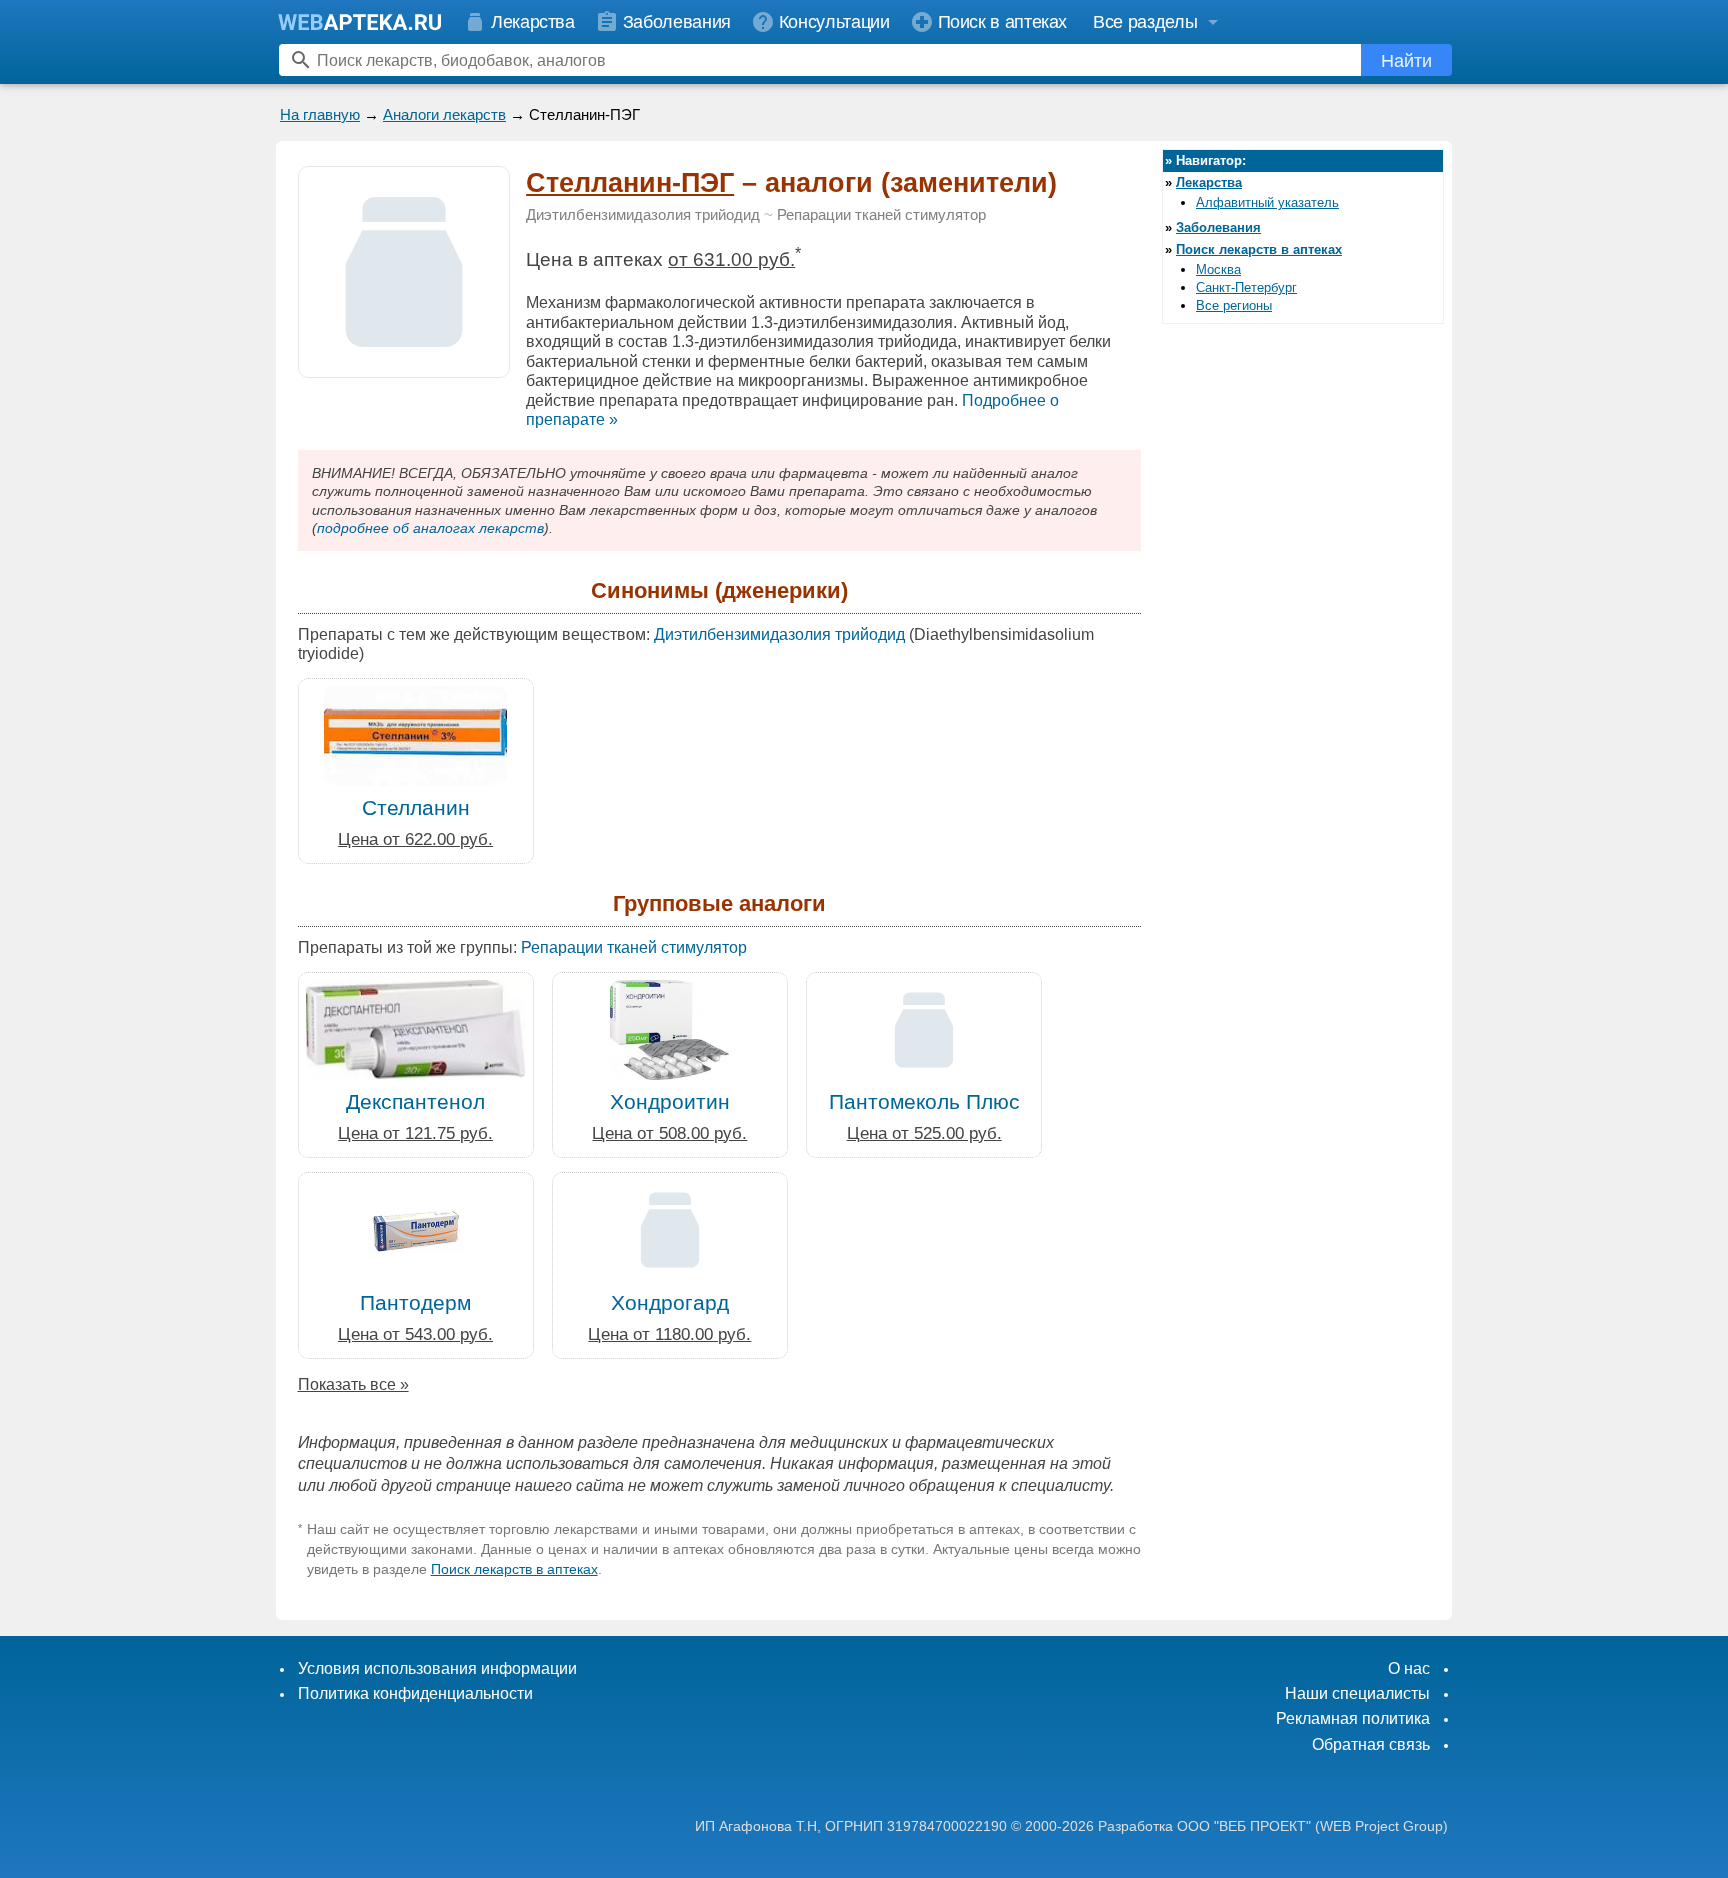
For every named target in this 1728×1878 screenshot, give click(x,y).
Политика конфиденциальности (415, 1693)
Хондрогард (670, 1302)
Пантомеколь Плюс (924, 1101)
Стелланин (416, 807)
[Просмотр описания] (404, 366)
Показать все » (353, 1384)
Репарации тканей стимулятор (881, 215)
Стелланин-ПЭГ (630, 183)
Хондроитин (670, 1101)
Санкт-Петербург (1246, 287)
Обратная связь (1371, 1744)
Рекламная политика (1353, 1718)
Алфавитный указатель (1267, 202)
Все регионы (1234, 305)
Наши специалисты (1357, 1693)
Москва (1218, 269)
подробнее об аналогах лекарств (430, 528)
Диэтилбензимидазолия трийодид (643, 215)
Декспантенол (415, 1101)
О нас (1409, 1668)
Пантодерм (415, 1302)
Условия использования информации (437, 1668)
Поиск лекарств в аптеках (514, 1569)
